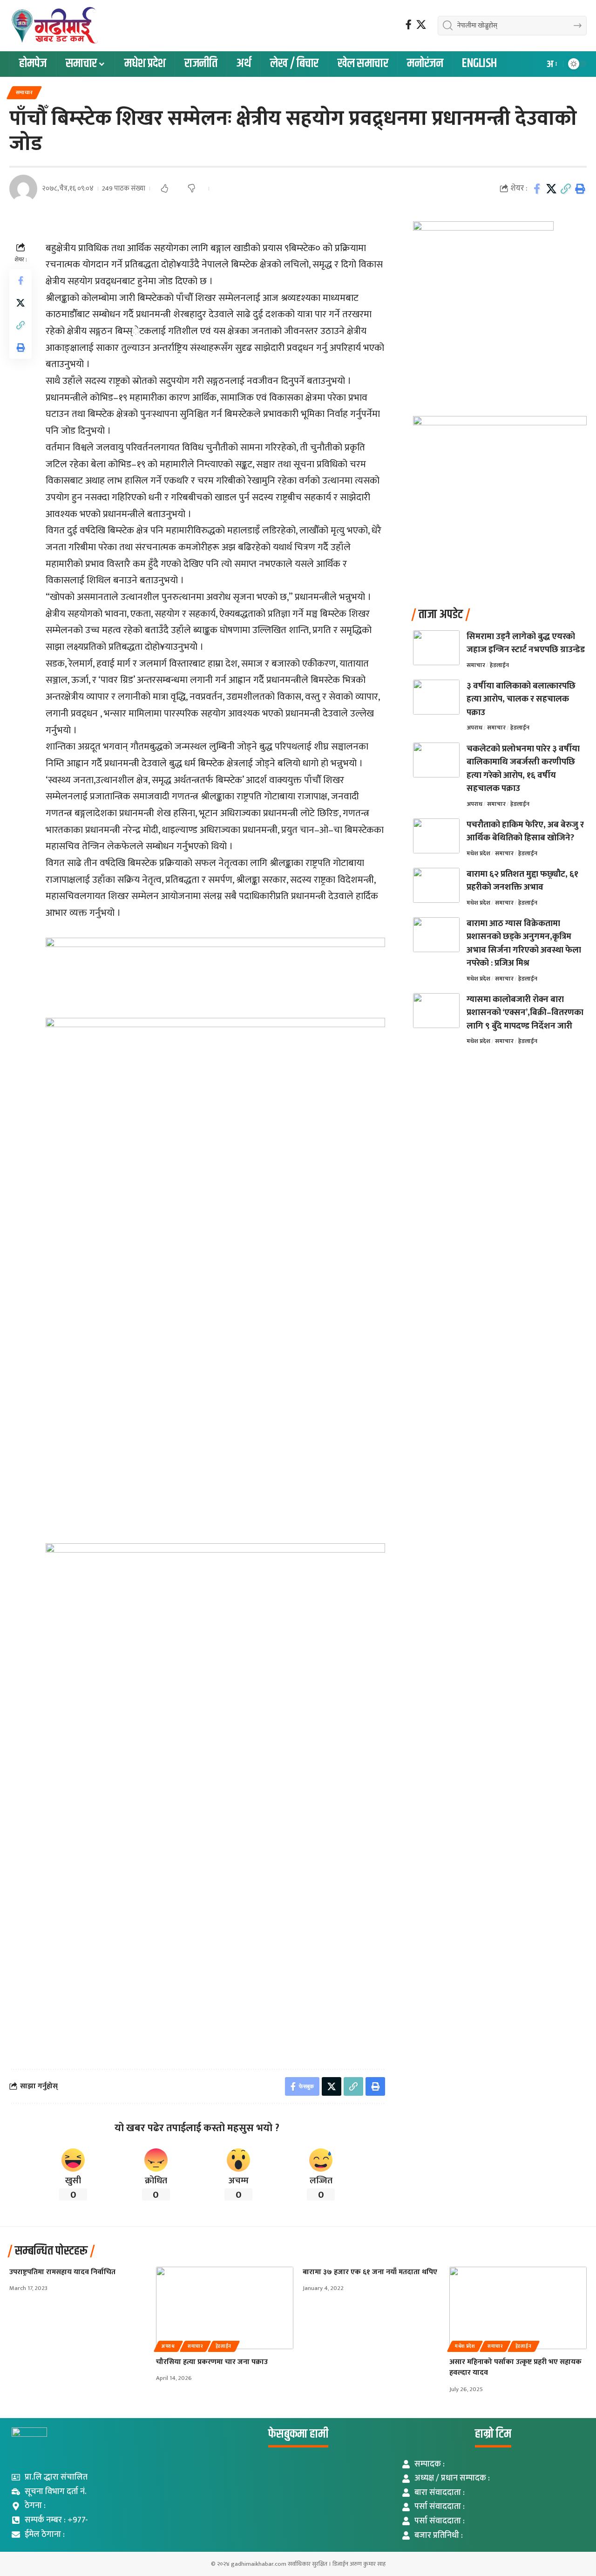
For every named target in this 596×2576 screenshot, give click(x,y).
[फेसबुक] (409, 25)
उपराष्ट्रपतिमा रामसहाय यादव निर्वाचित (62, 2272)
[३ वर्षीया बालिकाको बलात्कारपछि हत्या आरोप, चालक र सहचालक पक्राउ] (436, 697)
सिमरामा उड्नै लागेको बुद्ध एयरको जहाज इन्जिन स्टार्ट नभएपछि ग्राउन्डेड (526, 643)
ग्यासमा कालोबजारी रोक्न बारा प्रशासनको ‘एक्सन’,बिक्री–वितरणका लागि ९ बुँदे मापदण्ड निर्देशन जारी (525, 1013)
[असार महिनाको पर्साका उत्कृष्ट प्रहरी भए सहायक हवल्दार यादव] (518, 2308)
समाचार (24, 92)
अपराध (474, 728)
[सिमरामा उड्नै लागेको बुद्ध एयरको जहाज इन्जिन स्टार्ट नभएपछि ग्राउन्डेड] (436, 648)
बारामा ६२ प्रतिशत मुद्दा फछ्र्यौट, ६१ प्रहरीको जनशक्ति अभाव (522, 881)
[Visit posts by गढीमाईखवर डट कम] (23, 189)
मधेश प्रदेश (478, 853)
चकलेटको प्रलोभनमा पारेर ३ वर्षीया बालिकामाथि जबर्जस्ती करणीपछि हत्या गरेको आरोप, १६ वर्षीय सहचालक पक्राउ (523, 769)
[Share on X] (551, 189)
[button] (551, 64)
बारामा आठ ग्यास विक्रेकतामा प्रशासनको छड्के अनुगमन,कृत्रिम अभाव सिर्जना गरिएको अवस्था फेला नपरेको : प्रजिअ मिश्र (524, 944)
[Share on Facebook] (537, 189)
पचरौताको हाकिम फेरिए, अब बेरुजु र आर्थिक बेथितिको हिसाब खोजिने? (525, 831)
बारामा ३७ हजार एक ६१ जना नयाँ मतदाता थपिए (370, 2272)
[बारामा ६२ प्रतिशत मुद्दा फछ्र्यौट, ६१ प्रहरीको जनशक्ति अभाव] (436, 885)
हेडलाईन (499, 665)
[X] (421, 25)
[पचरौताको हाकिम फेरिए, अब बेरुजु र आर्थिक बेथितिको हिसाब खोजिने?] (436, 836)
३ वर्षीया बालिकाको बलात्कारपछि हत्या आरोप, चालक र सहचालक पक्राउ (521, 699)
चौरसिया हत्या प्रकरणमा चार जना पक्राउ (212, 2362)
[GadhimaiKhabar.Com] (54, 26)
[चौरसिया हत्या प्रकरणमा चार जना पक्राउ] (225, 2308)
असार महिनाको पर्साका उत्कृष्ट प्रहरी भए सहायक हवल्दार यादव (515, 2367)
